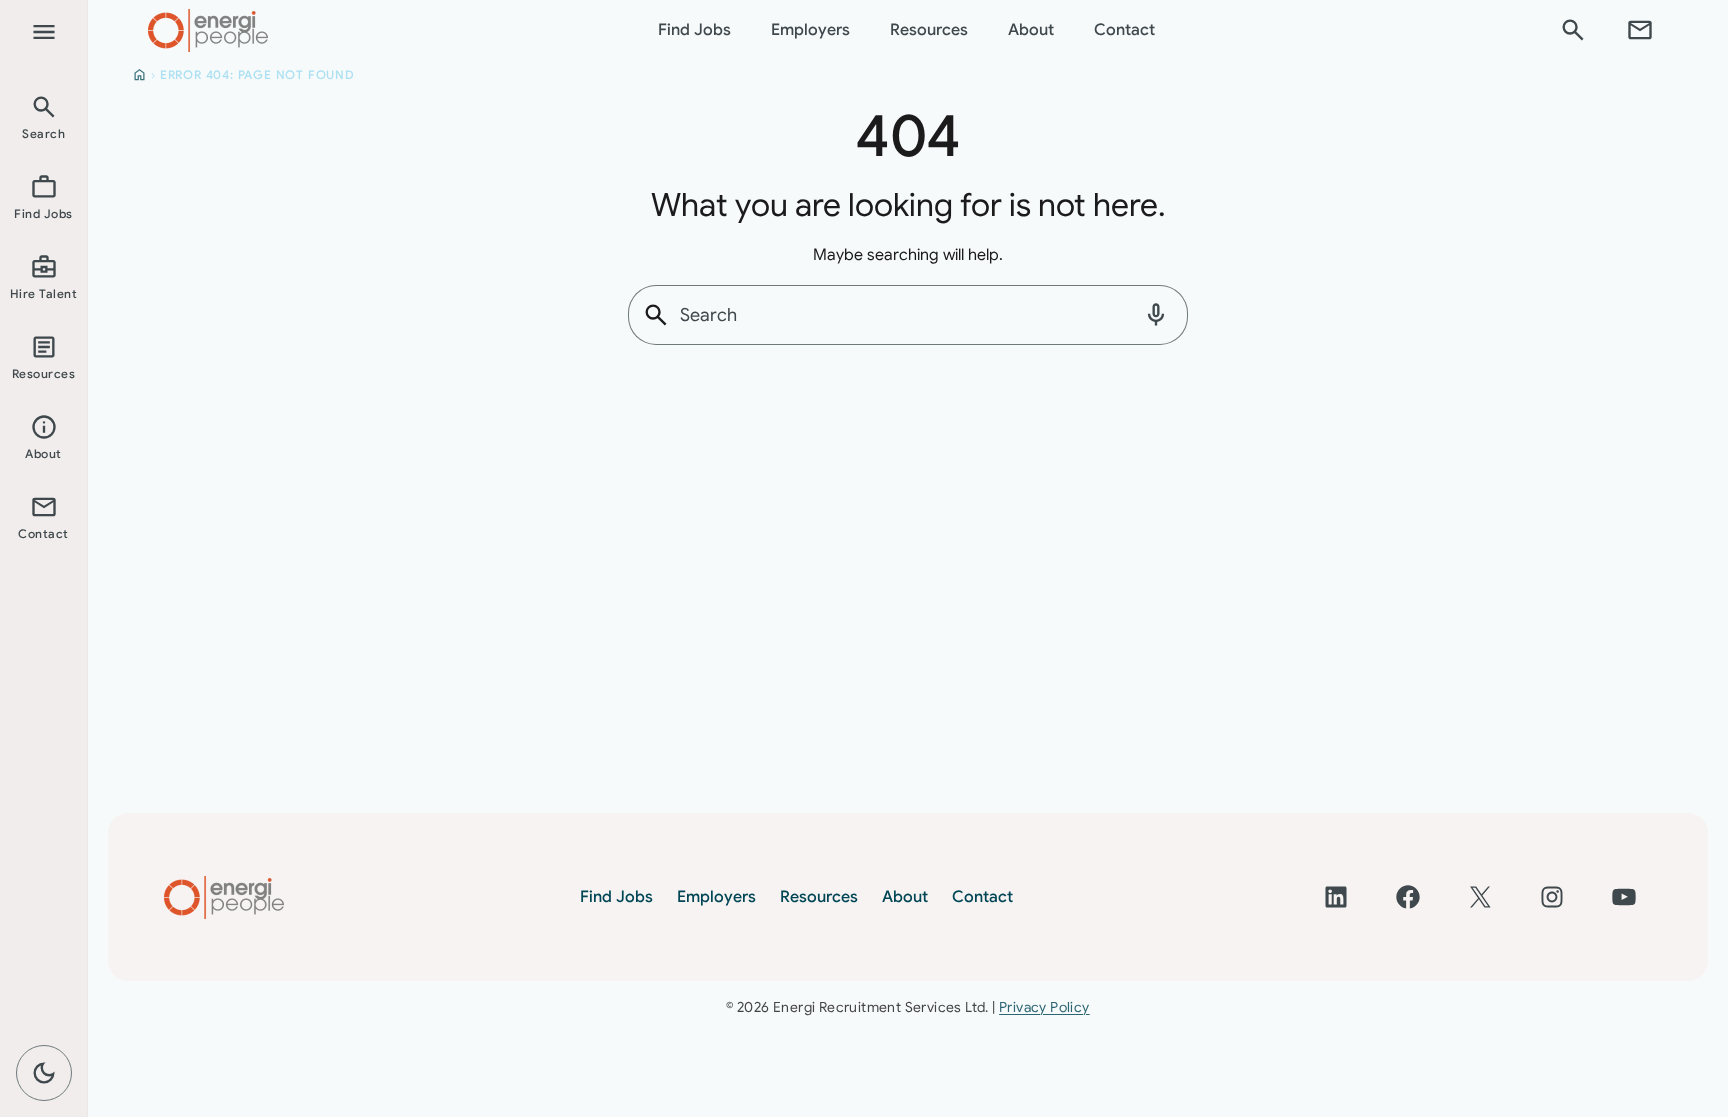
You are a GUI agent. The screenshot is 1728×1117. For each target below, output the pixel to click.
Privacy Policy (1044, 1007)
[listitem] (43, 116)
